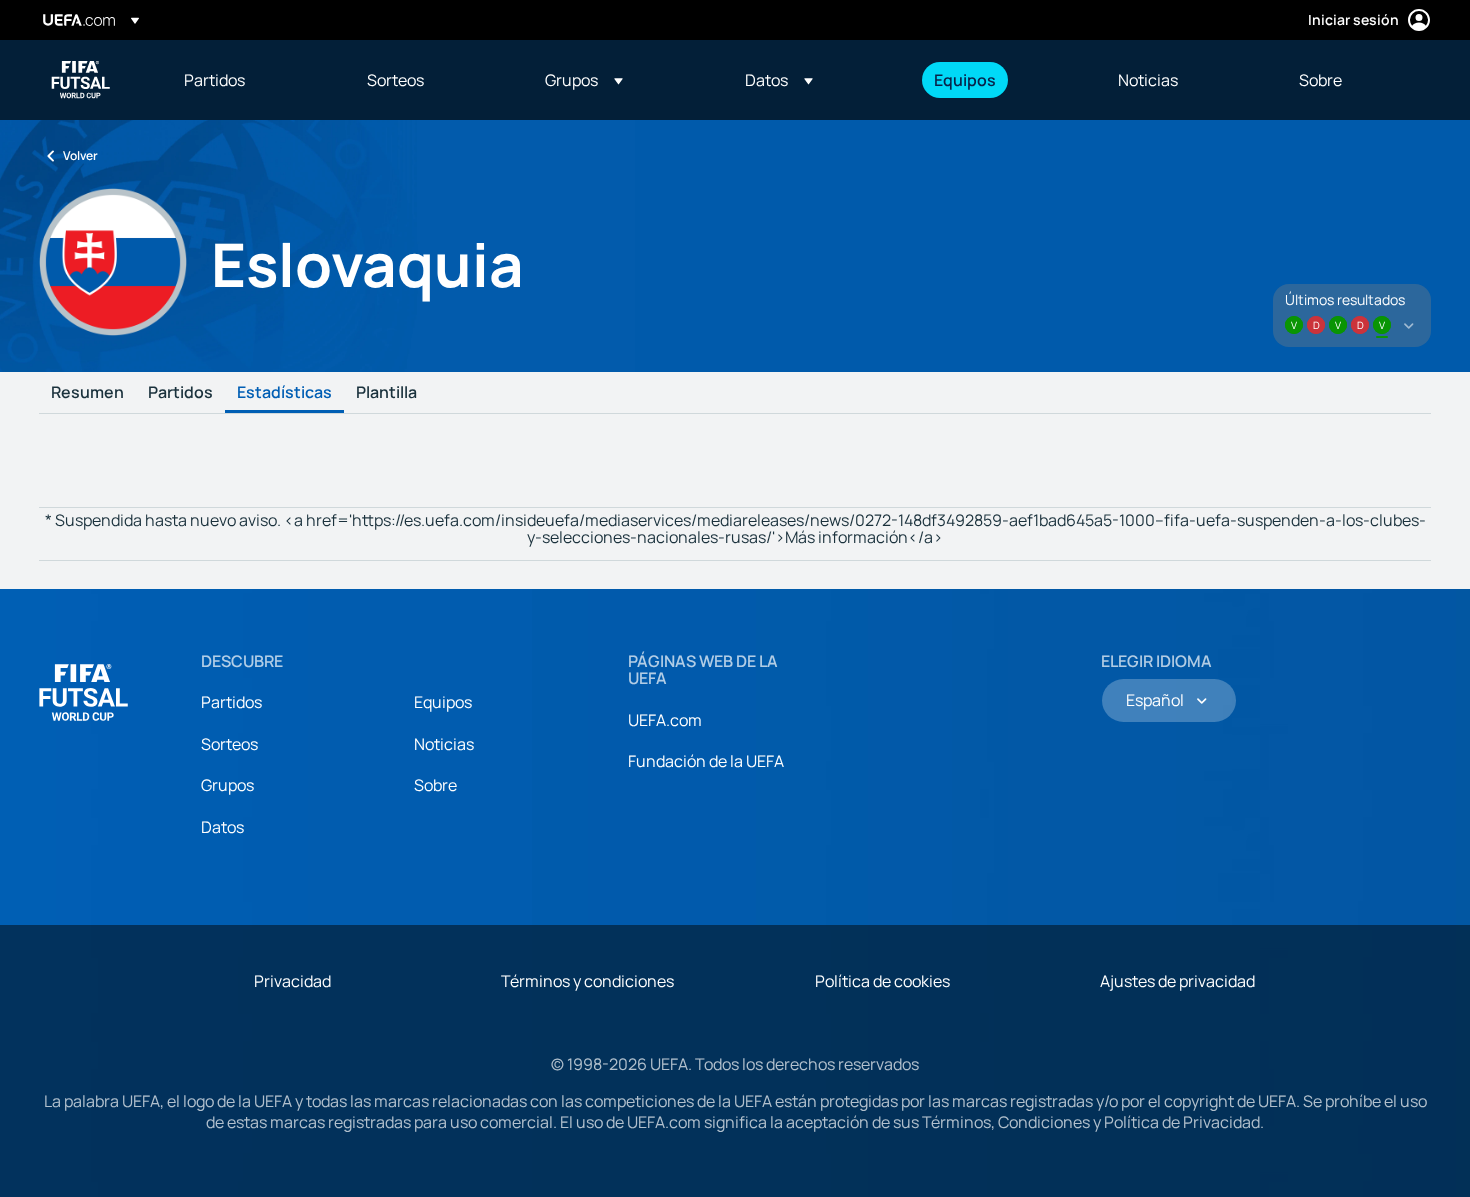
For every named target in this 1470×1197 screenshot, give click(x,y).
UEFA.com (665, 720)
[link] (214, 80)
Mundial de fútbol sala (81, 80)
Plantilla (386, 393)
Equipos (443, 702)
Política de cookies (882, 981)
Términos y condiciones (587, 981)
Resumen (87, 393)
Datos (222, 827)
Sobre (435, 785)
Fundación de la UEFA (706, 761)
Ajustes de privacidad (1177, 981)
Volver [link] (80, 155)
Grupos (227, 785)
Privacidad (292, 981)
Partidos (180, 393)
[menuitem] (250, 80)
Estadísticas (284, 393)
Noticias (444, 744)
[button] (584, 80)
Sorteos (229, 744)
